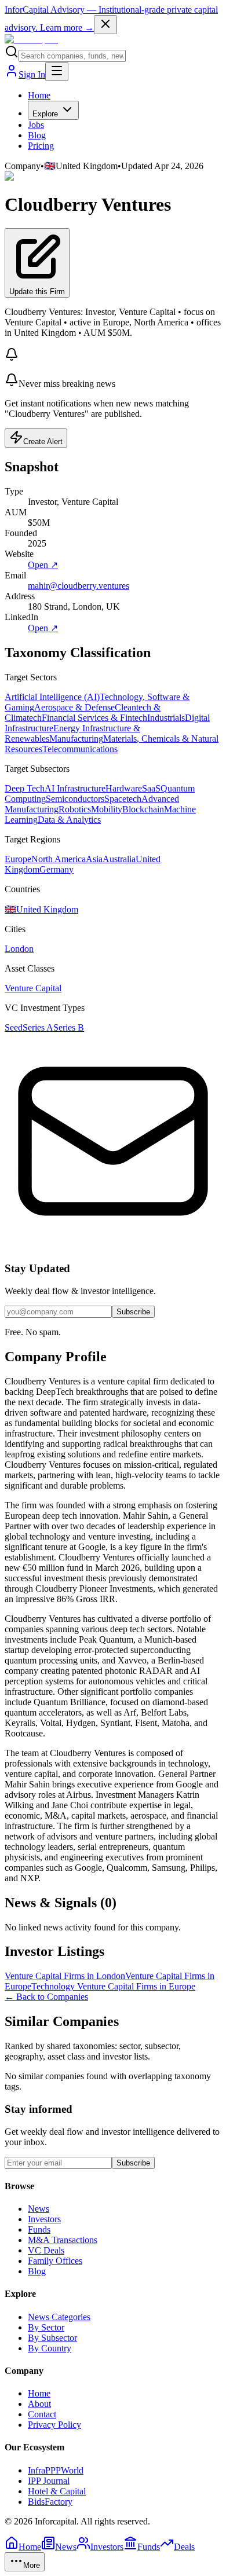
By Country (50, 2348)
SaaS (151, 788)
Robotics (75, 809)
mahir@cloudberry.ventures (79, 586)
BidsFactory (50, 2502)
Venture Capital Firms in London (65, 1976)
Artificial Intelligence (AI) (52, 697)
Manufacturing (76, 739)
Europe (18, 859)
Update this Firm (37, 292)
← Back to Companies (46, 1997)
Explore (45, 114)
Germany (57, 869)
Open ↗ (43, 565)
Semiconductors (75, 799)
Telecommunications (80, 749)
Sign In (32, 74)
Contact (42, 2414)
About (39, 2404)
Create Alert (43, 441)
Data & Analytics (69, 820)
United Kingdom (41, 909)
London (19, 949)
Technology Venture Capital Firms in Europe (113, 1986)
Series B (69, 1027)
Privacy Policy (54, 2425)
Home (39, 95)
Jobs (36, 125)
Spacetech (123, 799)
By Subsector (52, 2338)
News (39, 2209)
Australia (119, 859)
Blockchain (143, 809)
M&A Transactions (63, 2240)
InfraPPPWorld (56, 2470)
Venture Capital (33, 988)
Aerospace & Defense (74, 707)
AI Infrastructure (75, 788)
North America (59, 859)
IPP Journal (49, 2481)
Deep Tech (25, 788)
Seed (14, 1027)
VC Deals (46, 2250)
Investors (44, 2219)
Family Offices (55, 2261)
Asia (94, 859)
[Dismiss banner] (105, 25)
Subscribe (133, 1312)
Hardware (124, 788)
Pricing (41, 146)
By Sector (46, 2327)
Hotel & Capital (57, 2491)
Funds (39, 2229)
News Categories (59, 2317)
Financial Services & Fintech (94, 718)
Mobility (107, 809)
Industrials (166, 718)
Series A (38, 1027)
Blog (37, 135)
